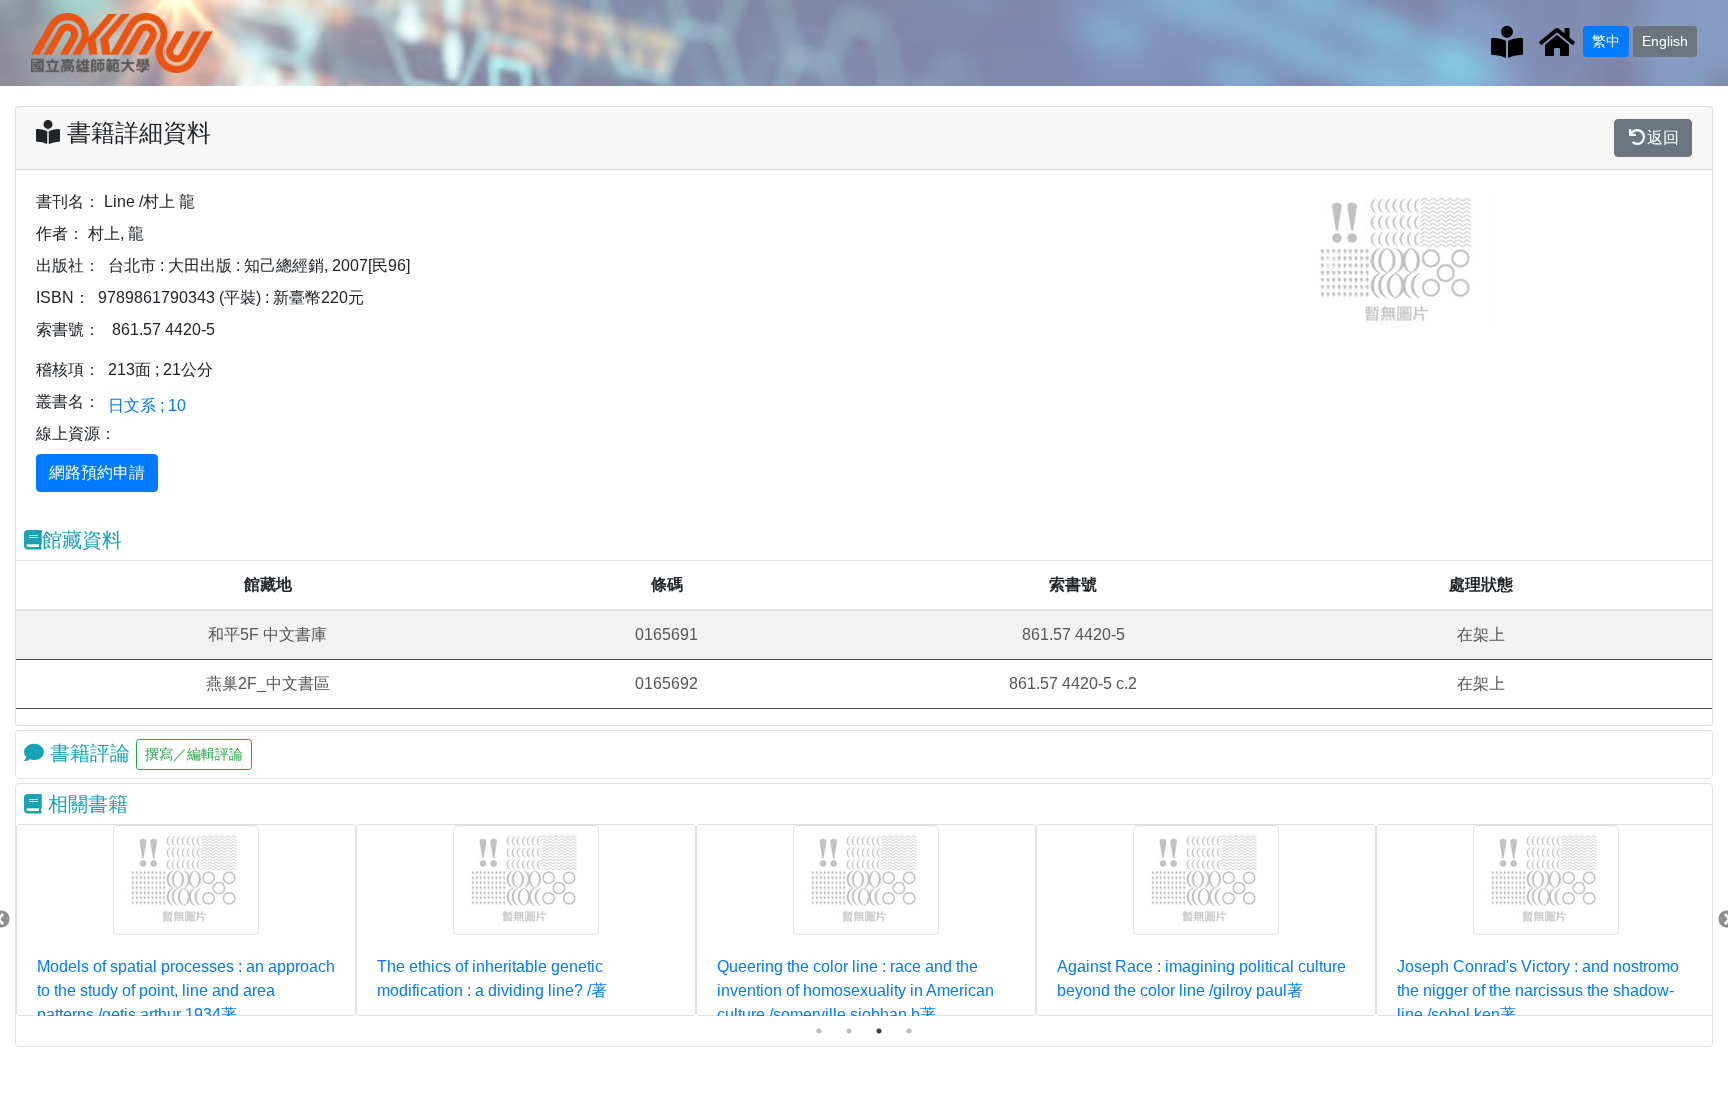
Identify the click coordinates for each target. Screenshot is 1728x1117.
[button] (1330, 261)
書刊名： (68, 201)
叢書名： (68, 401)
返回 (1663, 137)
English (1665, 41)
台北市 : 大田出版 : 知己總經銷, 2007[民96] (259, 265)
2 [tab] (849, 1031)
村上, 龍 (116, 233)
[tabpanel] (186, 920)
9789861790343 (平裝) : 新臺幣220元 (231, 297)
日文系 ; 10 (147, 405)
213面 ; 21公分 (160, 369)
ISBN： (63, 297)
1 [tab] (819, 1031)
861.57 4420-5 (163, 329)
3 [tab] (879, 1031)
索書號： (68, 329)
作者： (60, 233)
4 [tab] (909, 1031)
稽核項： (68, 369)
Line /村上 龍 (149, 201)
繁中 (1606, 41)
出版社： (68, 265)
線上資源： (76, 433)
